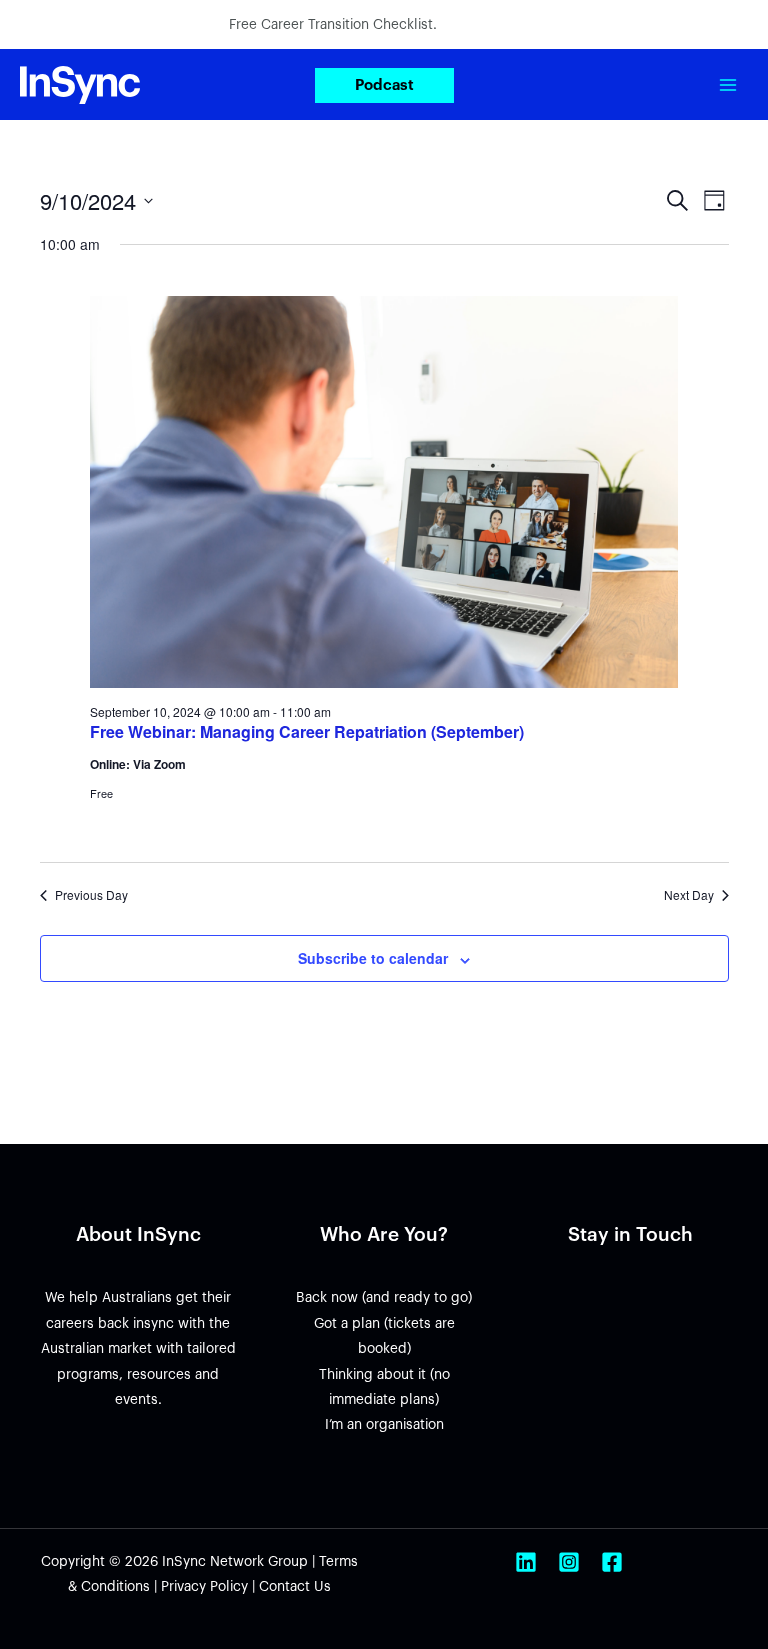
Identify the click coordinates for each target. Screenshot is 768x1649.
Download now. (490, 24)
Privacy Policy (204, 1586)
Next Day (689, 895)
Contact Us (295, 1586)
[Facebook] (612, 1562)
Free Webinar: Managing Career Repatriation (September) (307, 731)
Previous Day (91, 895)
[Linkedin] (526, 1562)
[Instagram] (569, 1562)
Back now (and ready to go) (384, 1297)
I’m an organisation (384, 1424)
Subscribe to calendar (373, 958)
